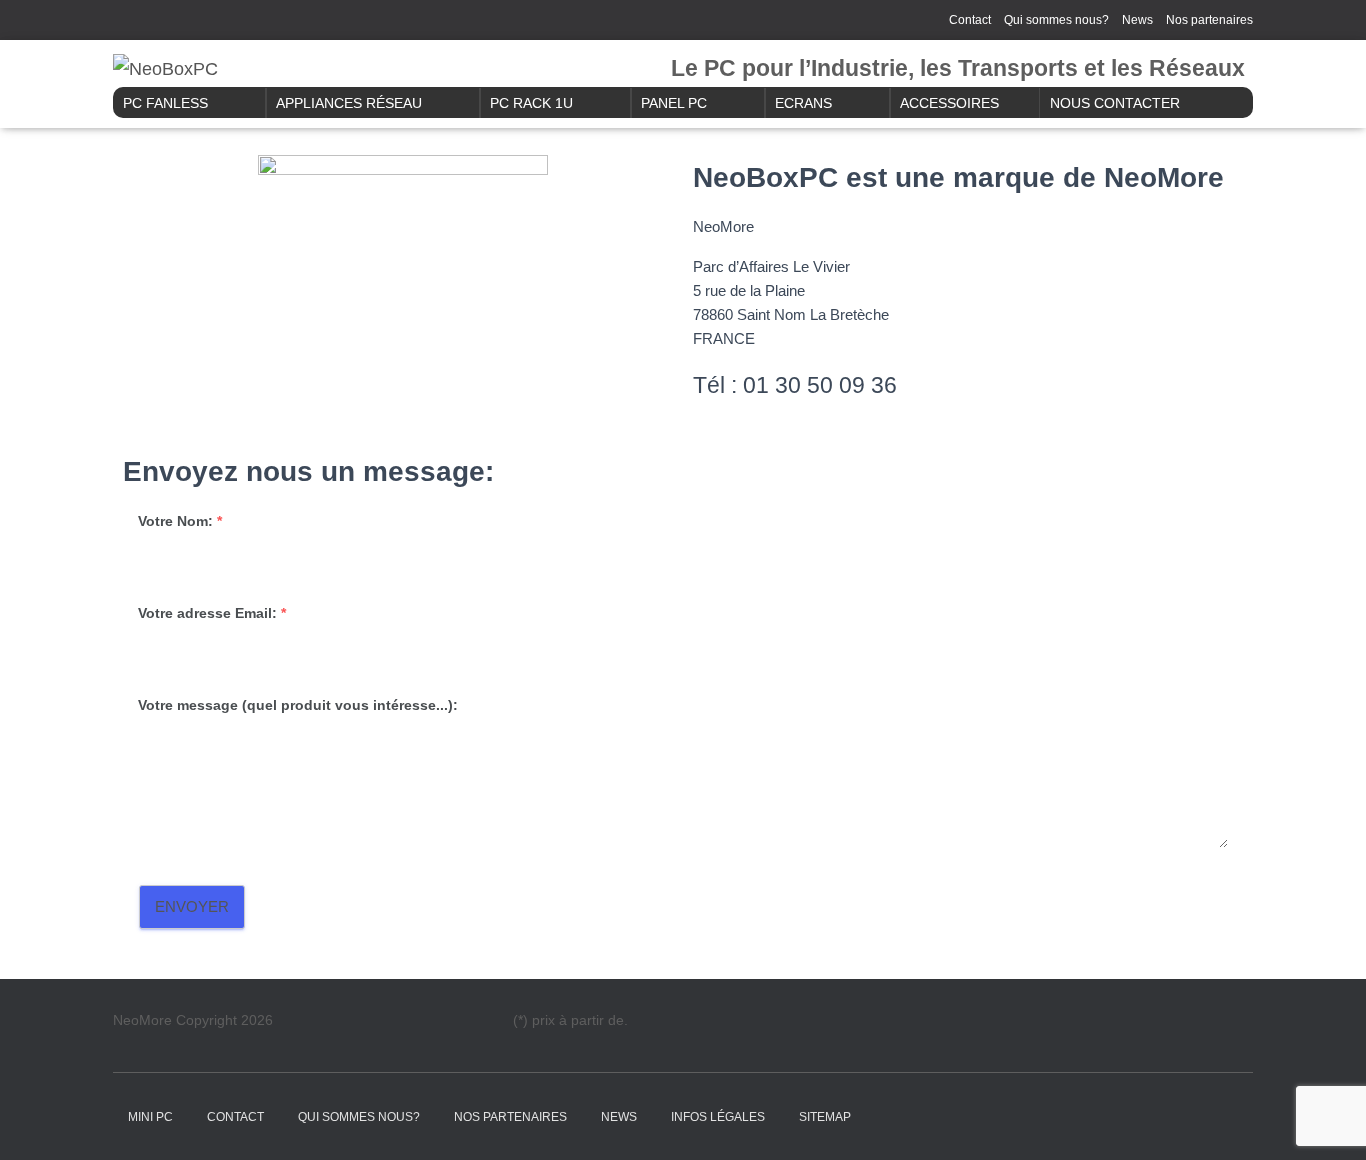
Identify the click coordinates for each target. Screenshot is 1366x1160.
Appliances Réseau (349, 103)
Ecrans (803, 103)
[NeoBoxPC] (165, 69)
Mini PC (150, 1117)
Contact (970, 20)
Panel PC (674, 103)
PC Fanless (165, 103)
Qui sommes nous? (1056, 20)
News (1137, 20)
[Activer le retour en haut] (1326, 1120)
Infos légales (718, 1117)
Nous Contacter (1115, 103)
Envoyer (192, 906)
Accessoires (949, 103)
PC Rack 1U (531, 103)
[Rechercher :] (214, 18)
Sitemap (825, 1117)
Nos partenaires (1209, 20)
